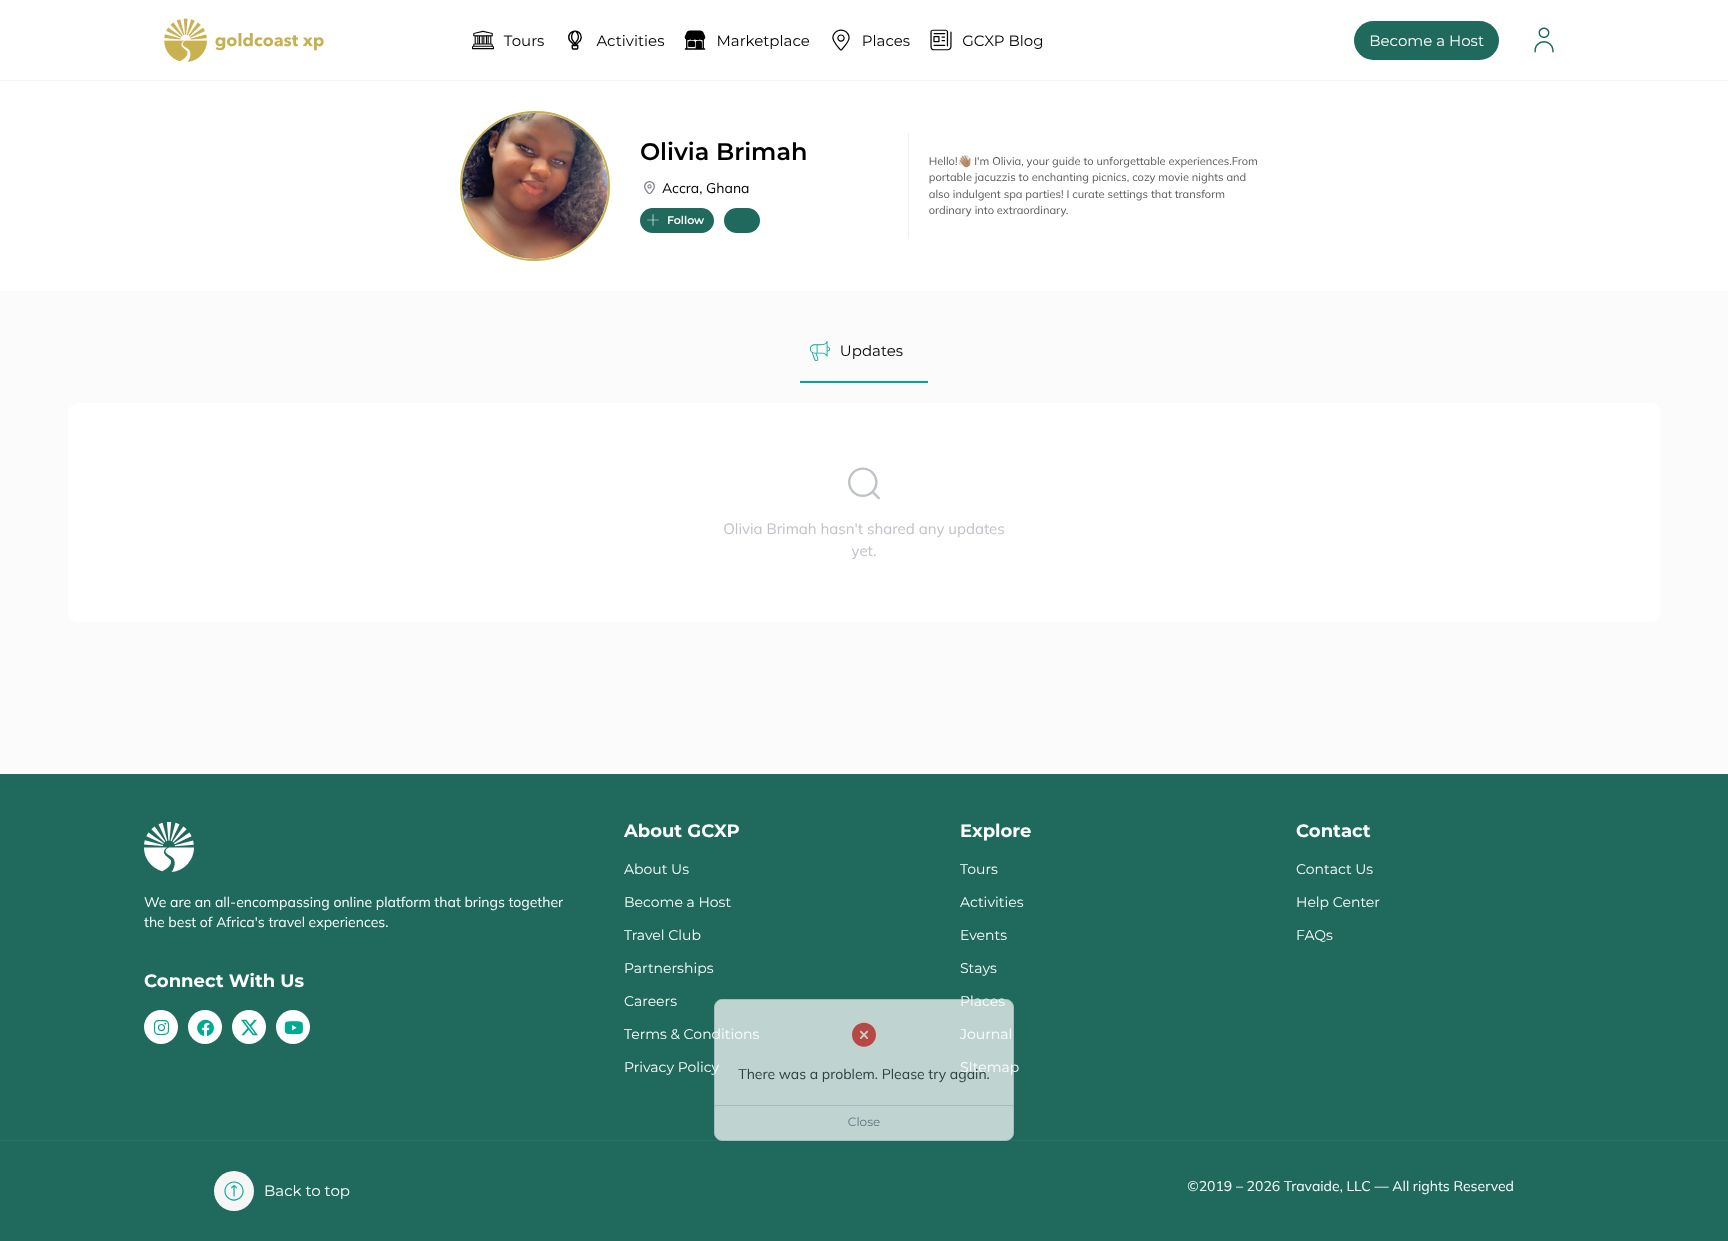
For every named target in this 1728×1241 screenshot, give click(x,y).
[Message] (742, 220)
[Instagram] (161, 1027)
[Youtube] (293, 1027)
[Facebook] (205, 1027)
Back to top (307, 1190)
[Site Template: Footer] (249, 1027)
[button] (677, 220)
